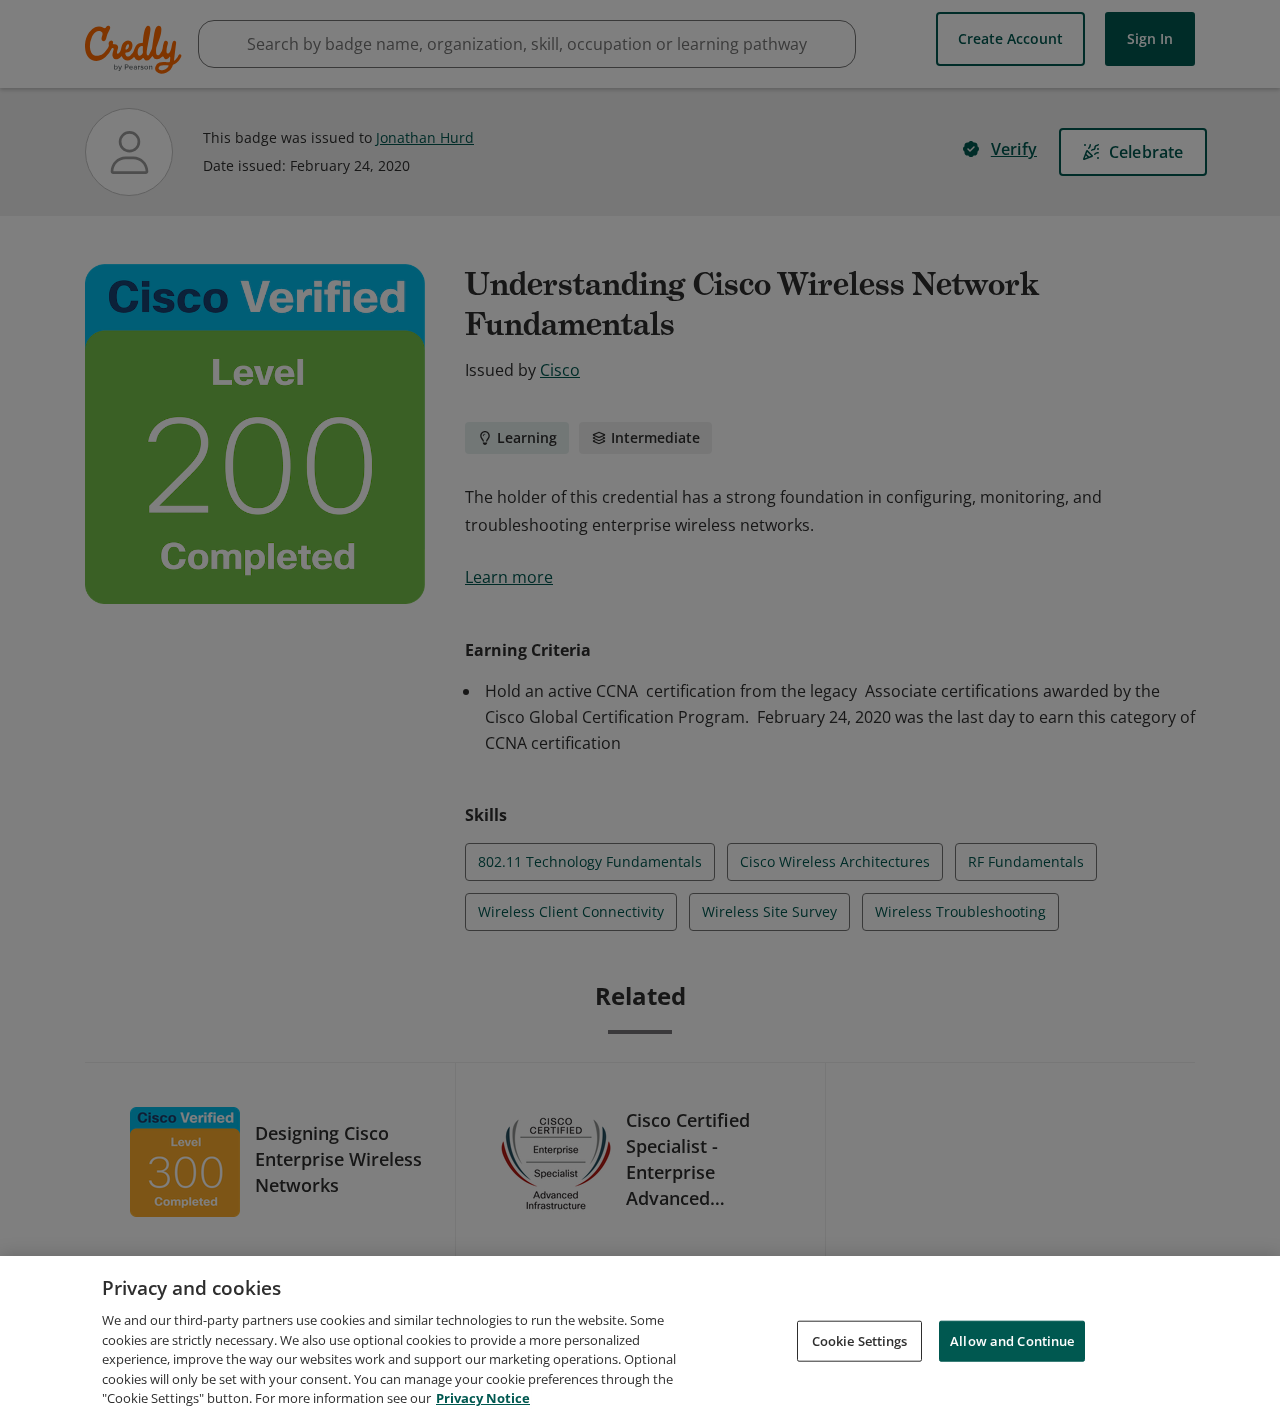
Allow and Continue (1012, 1340)
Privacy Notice (483, 1398)
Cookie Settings (860, 1340)
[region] (640, 1337)
